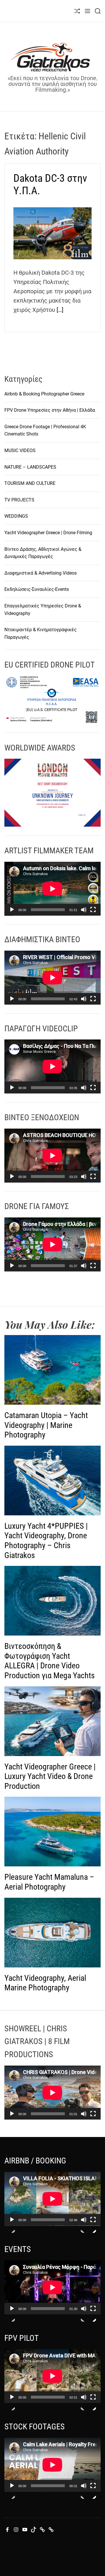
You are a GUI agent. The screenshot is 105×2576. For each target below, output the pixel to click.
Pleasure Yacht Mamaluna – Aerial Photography (49, 1882)
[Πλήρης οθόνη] (93, 915)
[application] (52, 889)
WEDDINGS (16, 516)
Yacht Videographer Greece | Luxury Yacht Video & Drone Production (50, 1776)
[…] (60, 310)
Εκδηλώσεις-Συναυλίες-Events (37, 589)
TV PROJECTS (19, 500)
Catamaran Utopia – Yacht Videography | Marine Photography (46, 1425)
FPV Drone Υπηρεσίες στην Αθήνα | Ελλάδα (50, 410)
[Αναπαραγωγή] (12, 915)
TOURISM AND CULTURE (30, 483)
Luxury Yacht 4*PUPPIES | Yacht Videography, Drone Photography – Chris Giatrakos (46, 1541)
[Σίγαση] (84, 915)
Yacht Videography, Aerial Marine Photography (45, 1983)
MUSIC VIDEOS (20, 450)
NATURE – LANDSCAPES (30, 467)
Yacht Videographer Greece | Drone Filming (48, 533)
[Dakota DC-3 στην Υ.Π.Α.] (52, 233)
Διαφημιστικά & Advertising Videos (41, 573)
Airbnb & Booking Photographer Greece (44, 394)
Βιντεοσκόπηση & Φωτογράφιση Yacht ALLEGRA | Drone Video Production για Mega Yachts (50, 1661)
